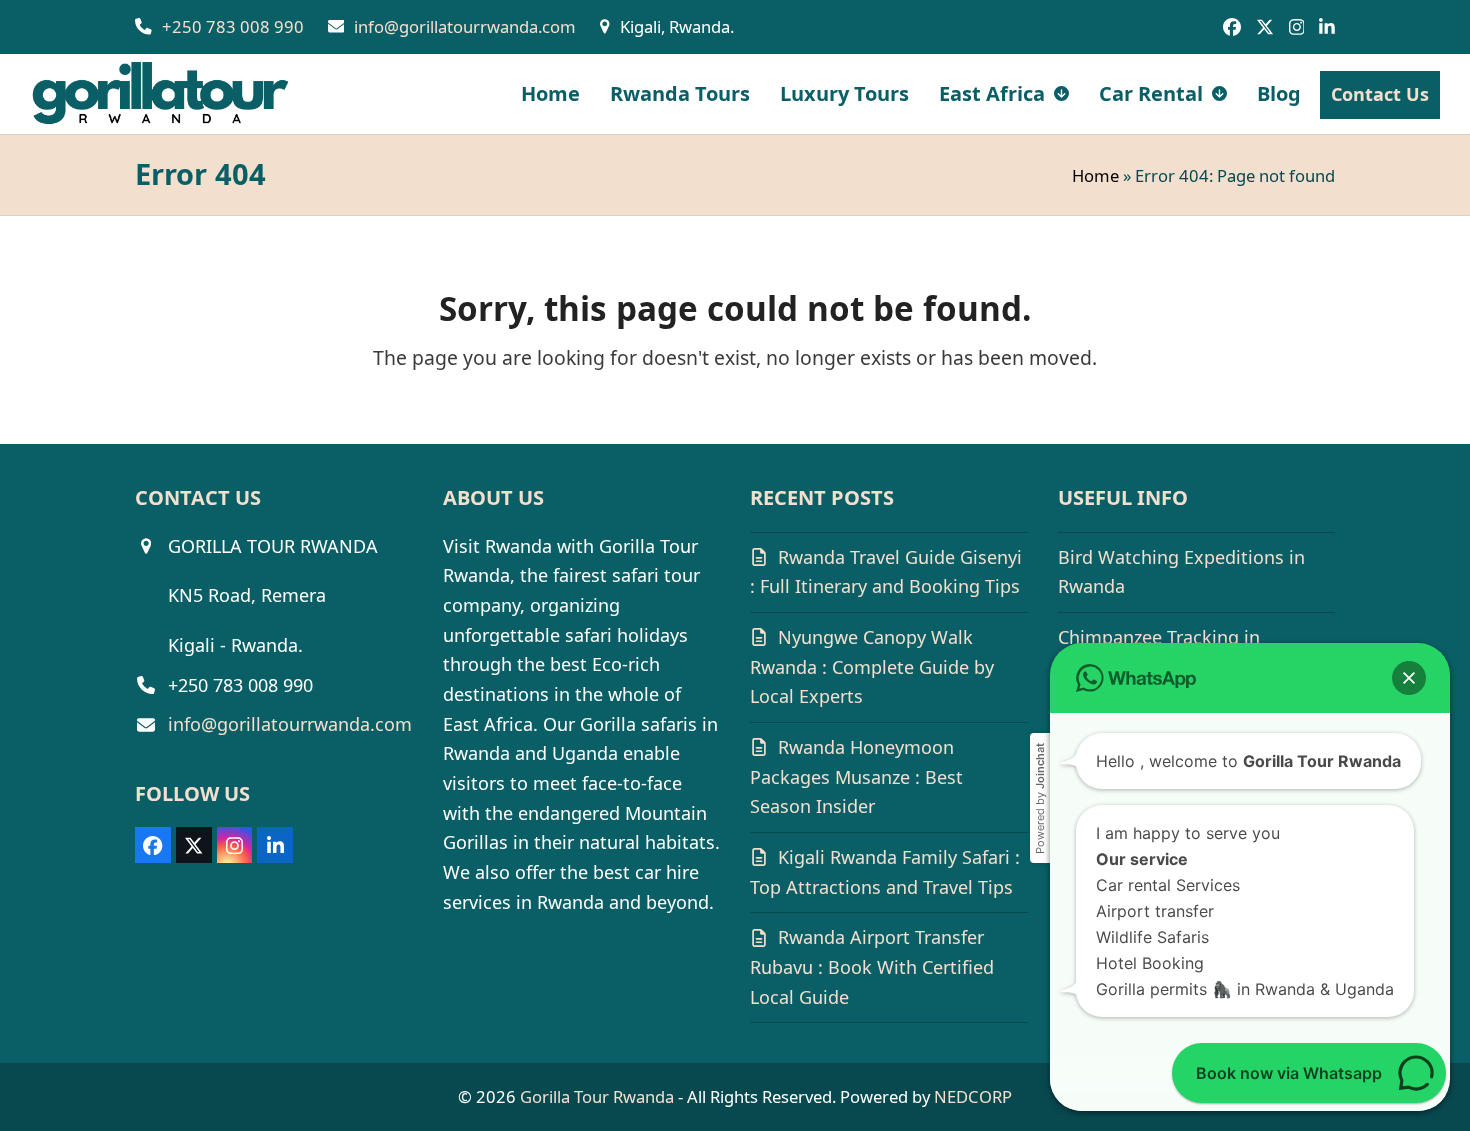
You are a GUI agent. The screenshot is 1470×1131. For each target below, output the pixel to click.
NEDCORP (973, 1096)
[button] (1409, 678)
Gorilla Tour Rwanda (597, 1096)
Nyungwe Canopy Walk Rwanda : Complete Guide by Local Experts (872, 666)
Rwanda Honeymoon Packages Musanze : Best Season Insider (856, 776)
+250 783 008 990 (233, 26)
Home (1095, 175)
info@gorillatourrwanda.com (465, 26)
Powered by (1040, 798)
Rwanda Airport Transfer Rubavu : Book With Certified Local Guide (872, 966)
